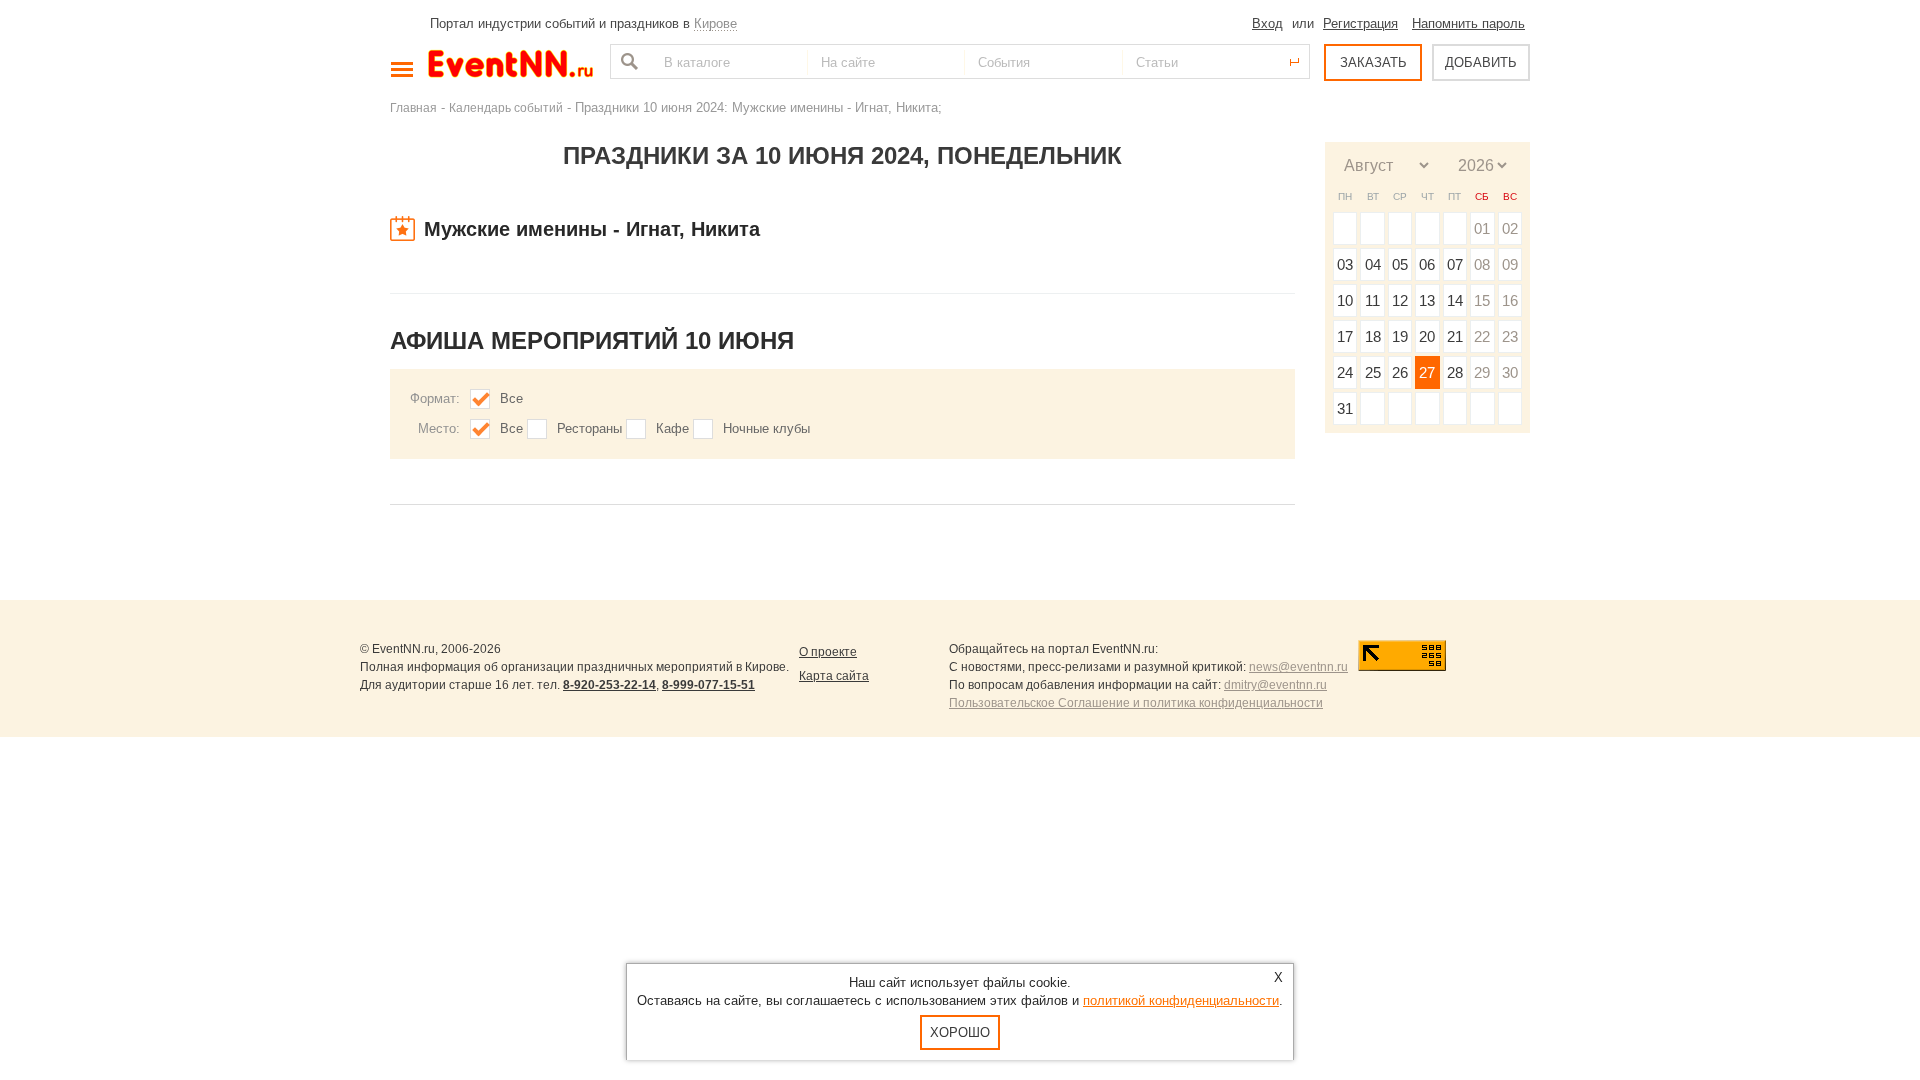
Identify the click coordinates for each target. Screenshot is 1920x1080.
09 (1510, 264)
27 (1427, 372)
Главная (413, 107)
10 (1345, 300)
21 (1455, 336)
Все (511, 398)
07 (1455, 264)
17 (1345, 336)
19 (1400, 336)
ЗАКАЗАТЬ (1373, 62)
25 (1373, 372)
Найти (627, 61)
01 (1482, 228)
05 (1400, 264)
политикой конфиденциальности (1181, 1000)
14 (1455, 300)
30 (1510, 372)
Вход (1267, 23)
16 (1510, 300)
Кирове (715, 23)
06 (1427, 264)
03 (1345, 264)
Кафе (672, 428)
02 (1510, 228)
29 (1482, 372)
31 (1345, 408)
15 (1482, 300)
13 (1427, 300)
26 (1400, 372)
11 (1372, 300)
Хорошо (960, 1032)
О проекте (828, 652)
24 (1345, 372)
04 (1373, 264)
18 (1373, 336)
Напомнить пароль (1468, 23)
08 (1482, 264)
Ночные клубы (766, 428)
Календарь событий (506, 107)
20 (1427, 336)
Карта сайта (834, 676)
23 (1510, 336)
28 (1455, 372)
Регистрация (1360, 23)
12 (1400, 300)
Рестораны (589, 428)
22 (1482, 336)
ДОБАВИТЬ (1481, 62)
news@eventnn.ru (1298, 667)
